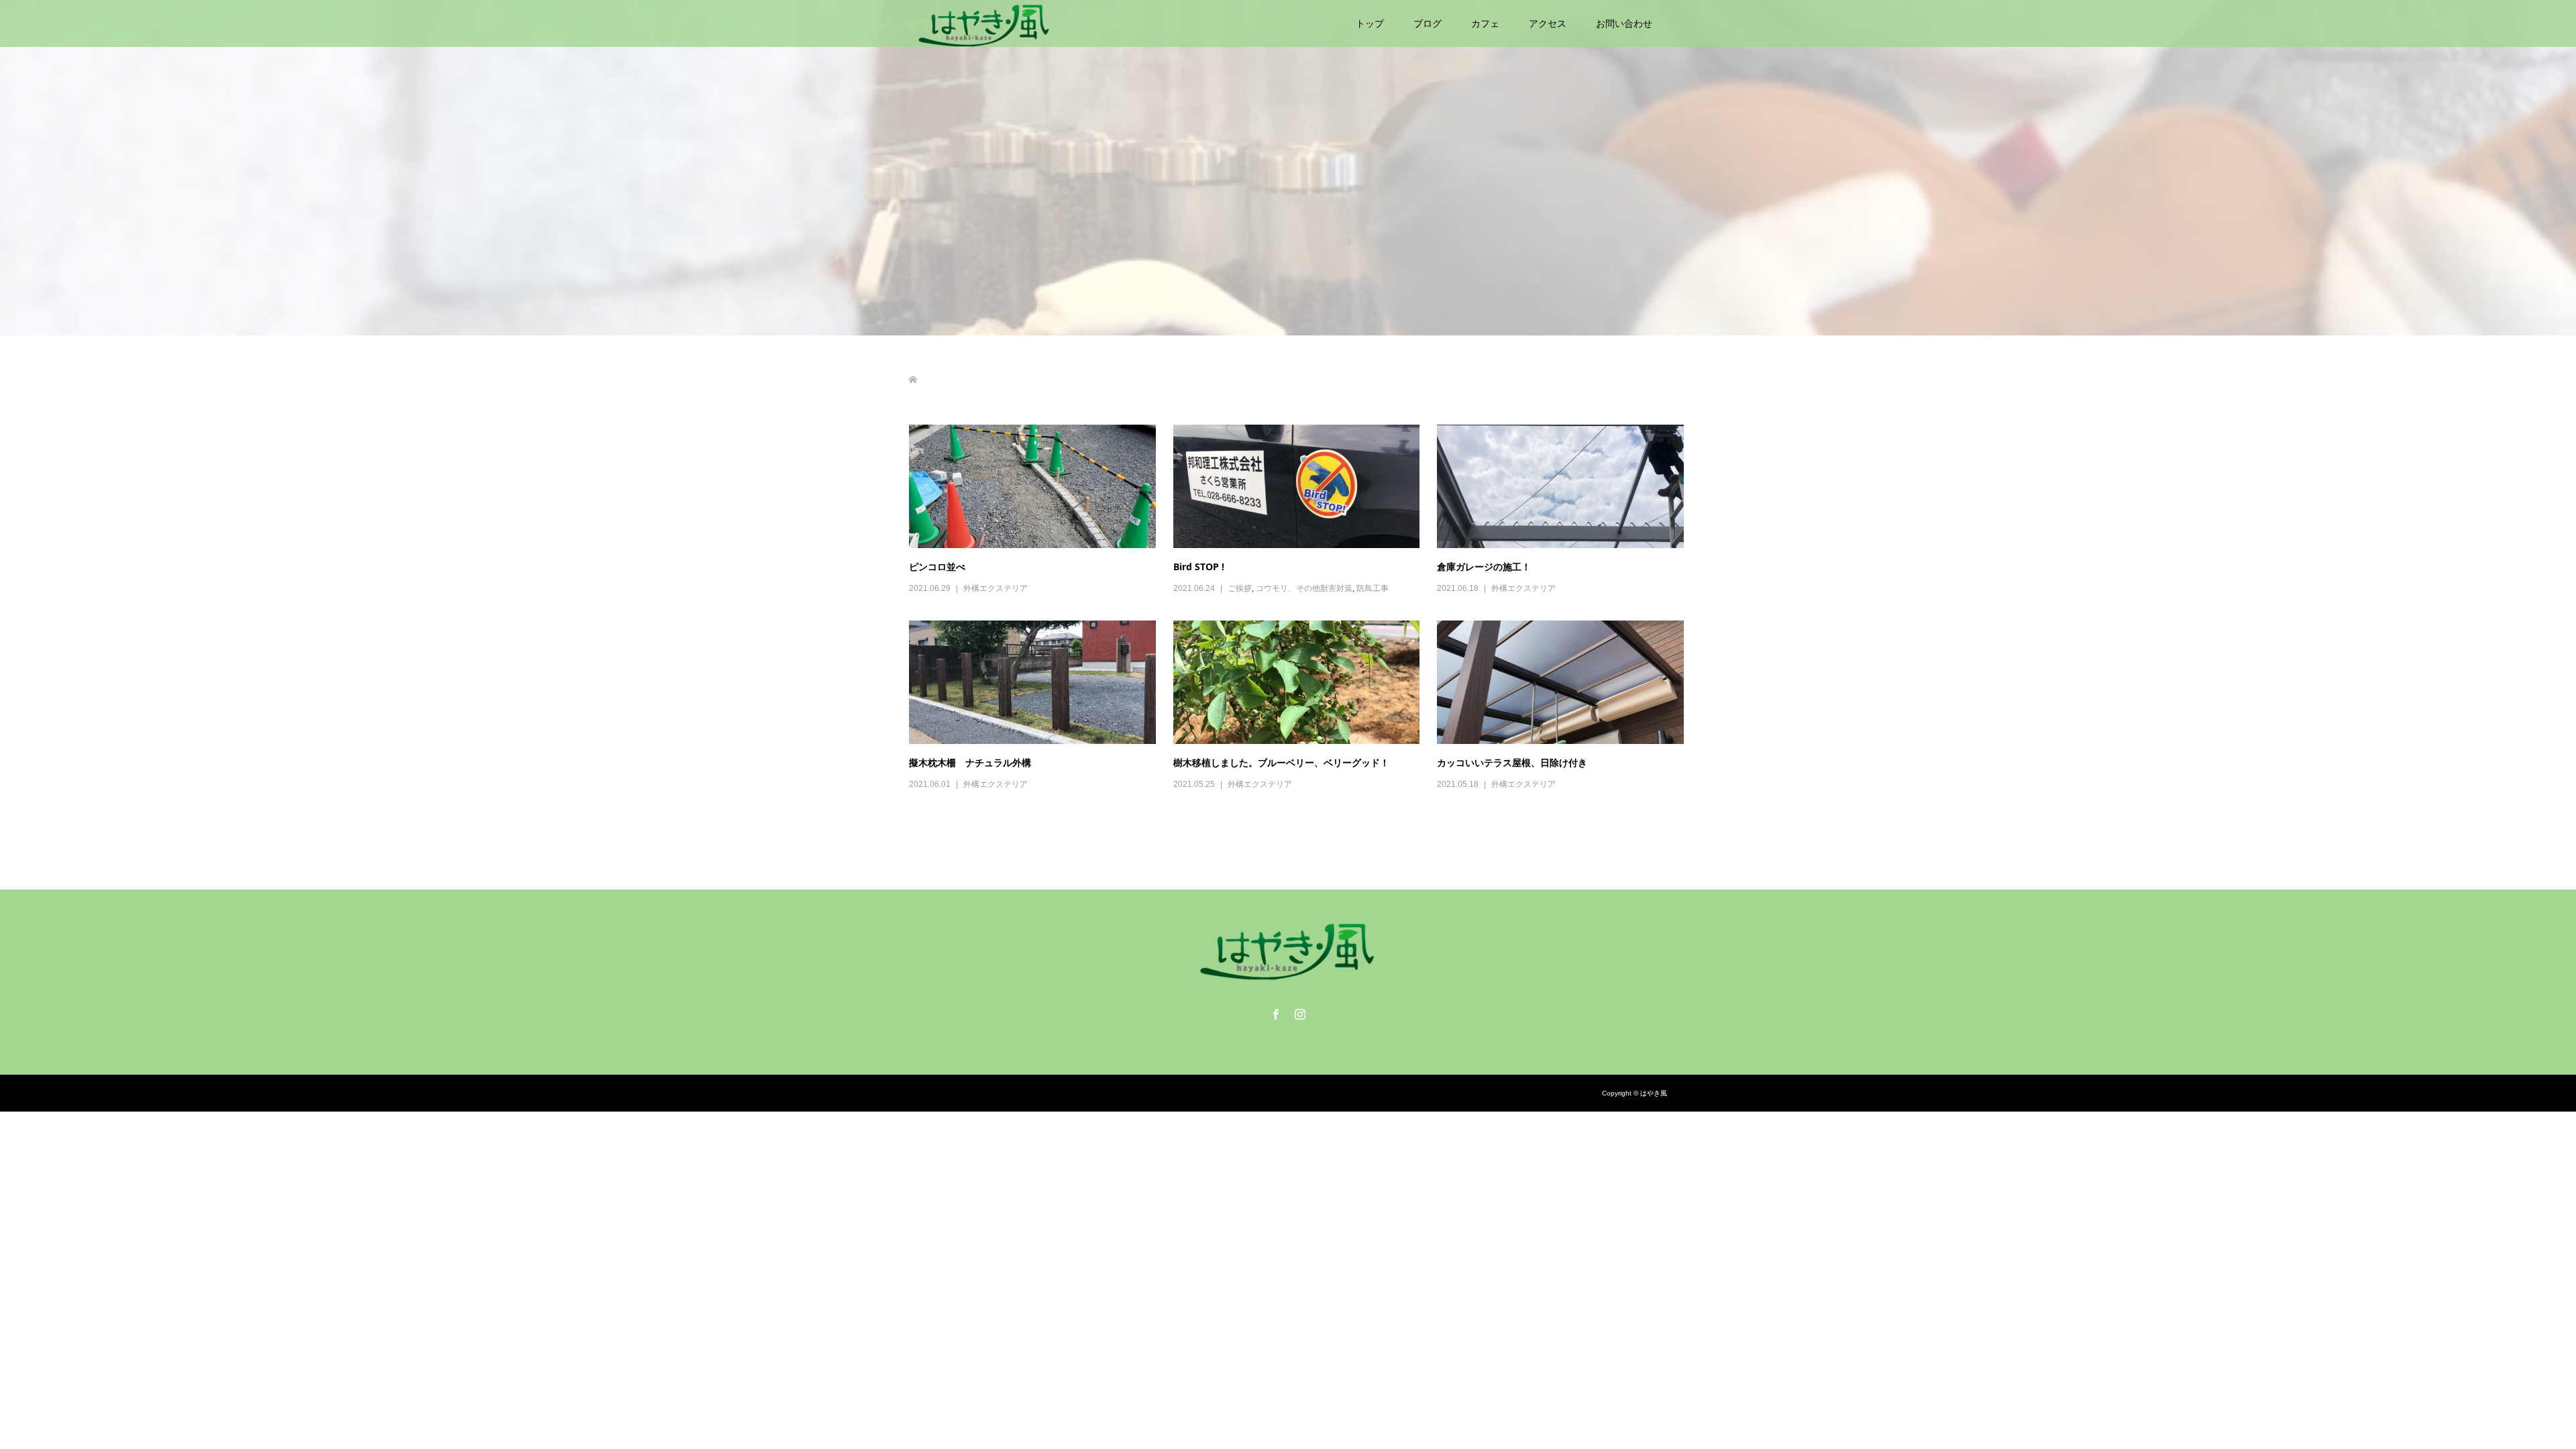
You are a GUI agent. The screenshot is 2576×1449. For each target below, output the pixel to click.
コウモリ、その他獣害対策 (1304, 588)
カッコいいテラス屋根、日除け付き (1512, 762)
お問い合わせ (1624, 23)
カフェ (1485, 23)
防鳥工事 (1373, 588)
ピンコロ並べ (937, 567)
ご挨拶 (1240, 588)
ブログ (1428, 23)
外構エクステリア (996, 588)
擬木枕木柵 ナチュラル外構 (970, 762)
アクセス (1548, 23)
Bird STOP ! (1199, 567)
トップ (1370, 23)
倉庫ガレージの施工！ (1484, 567)
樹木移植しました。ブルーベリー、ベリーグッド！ (1281, 762)
